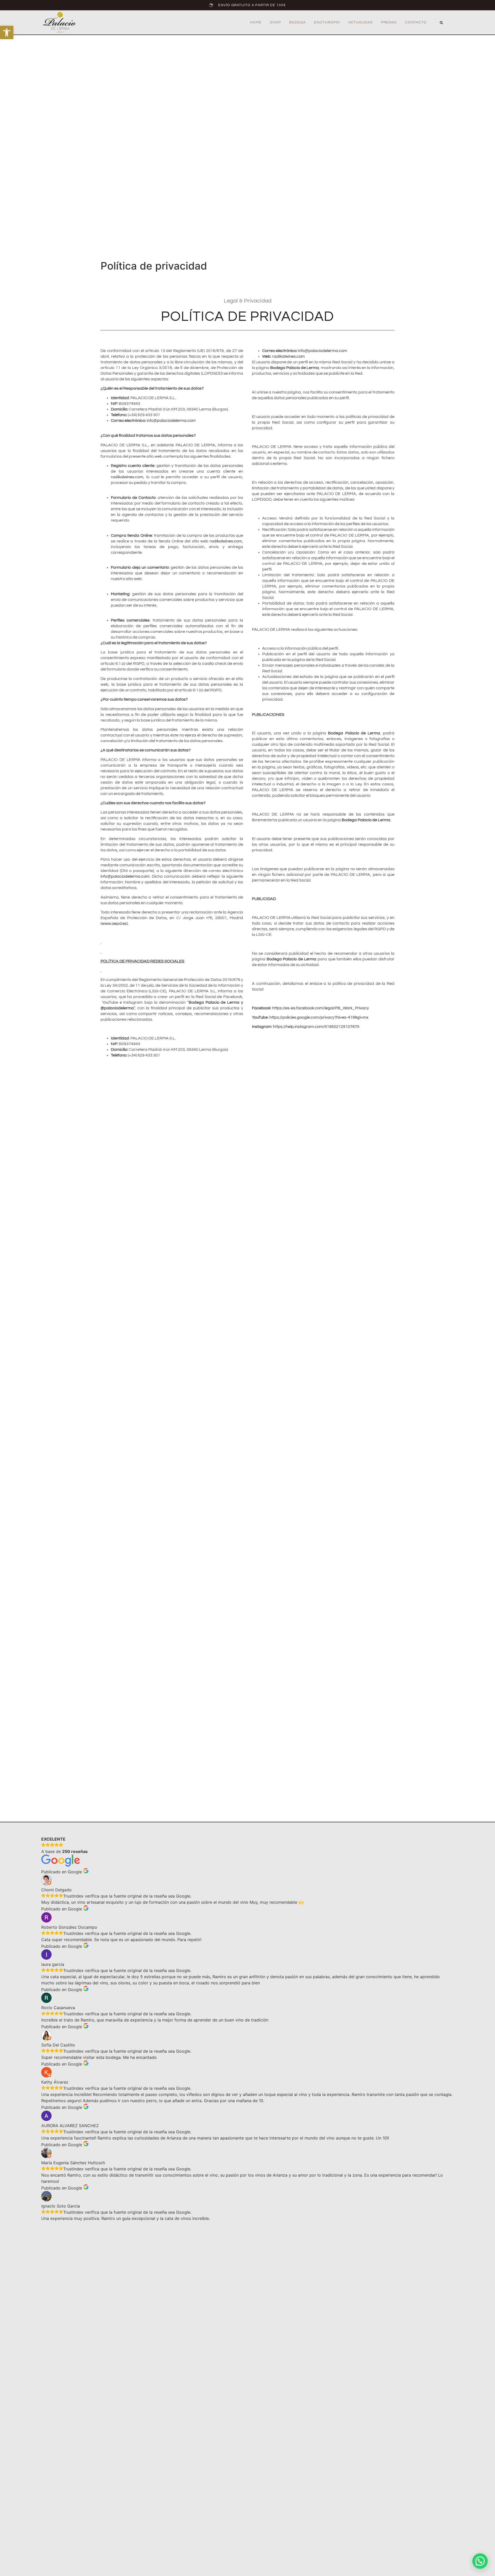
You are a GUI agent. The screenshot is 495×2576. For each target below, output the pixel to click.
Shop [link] (275, 22)
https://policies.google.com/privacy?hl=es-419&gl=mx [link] (319, 1017)
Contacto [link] (416, 22)
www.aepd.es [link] (114, 924)
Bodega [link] (298, 22)
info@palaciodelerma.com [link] (171, 421)
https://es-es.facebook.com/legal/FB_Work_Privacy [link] (321, 1008)
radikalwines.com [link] (127, 477)
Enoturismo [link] (327, 22)
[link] (7, 32)
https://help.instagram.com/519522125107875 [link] (316, 1027)
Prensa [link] (389, 22)
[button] (441, 23)
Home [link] (256, 22)
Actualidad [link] (361, 22)
